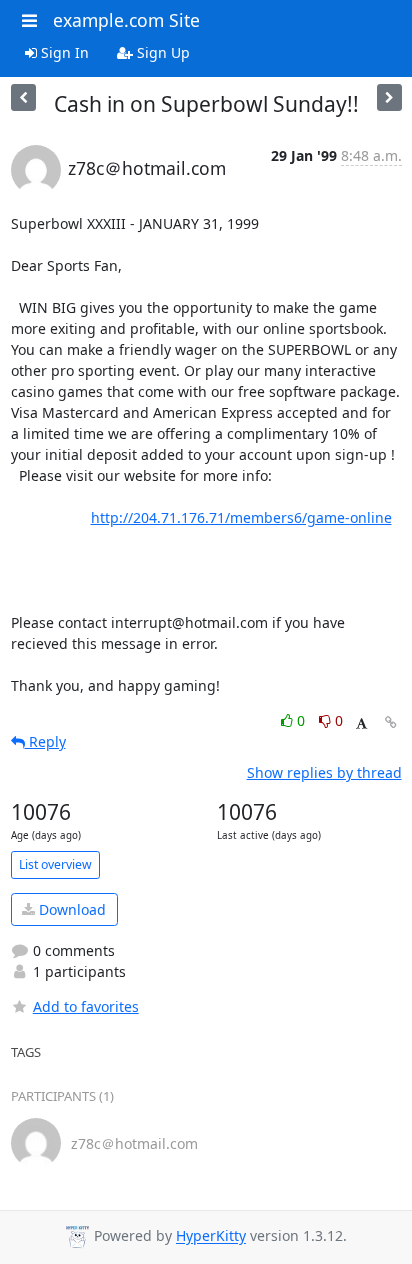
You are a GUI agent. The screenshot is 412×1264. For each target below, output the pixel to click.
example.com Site (126, 20)
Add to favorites (86, 1006)
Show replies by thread (324, 772)
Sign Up (161, 52)
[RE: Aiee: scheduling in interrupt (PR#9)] (23, 97)
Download (70, 909)
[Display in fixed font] (361, 723)
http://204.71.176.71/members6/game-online (241, 517)
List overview (55, 864)
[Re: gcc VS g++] (389, 97)
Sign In (63, 52)
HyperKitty (211, 1236)
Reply (45, 741)
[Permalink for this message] (391, 722)
